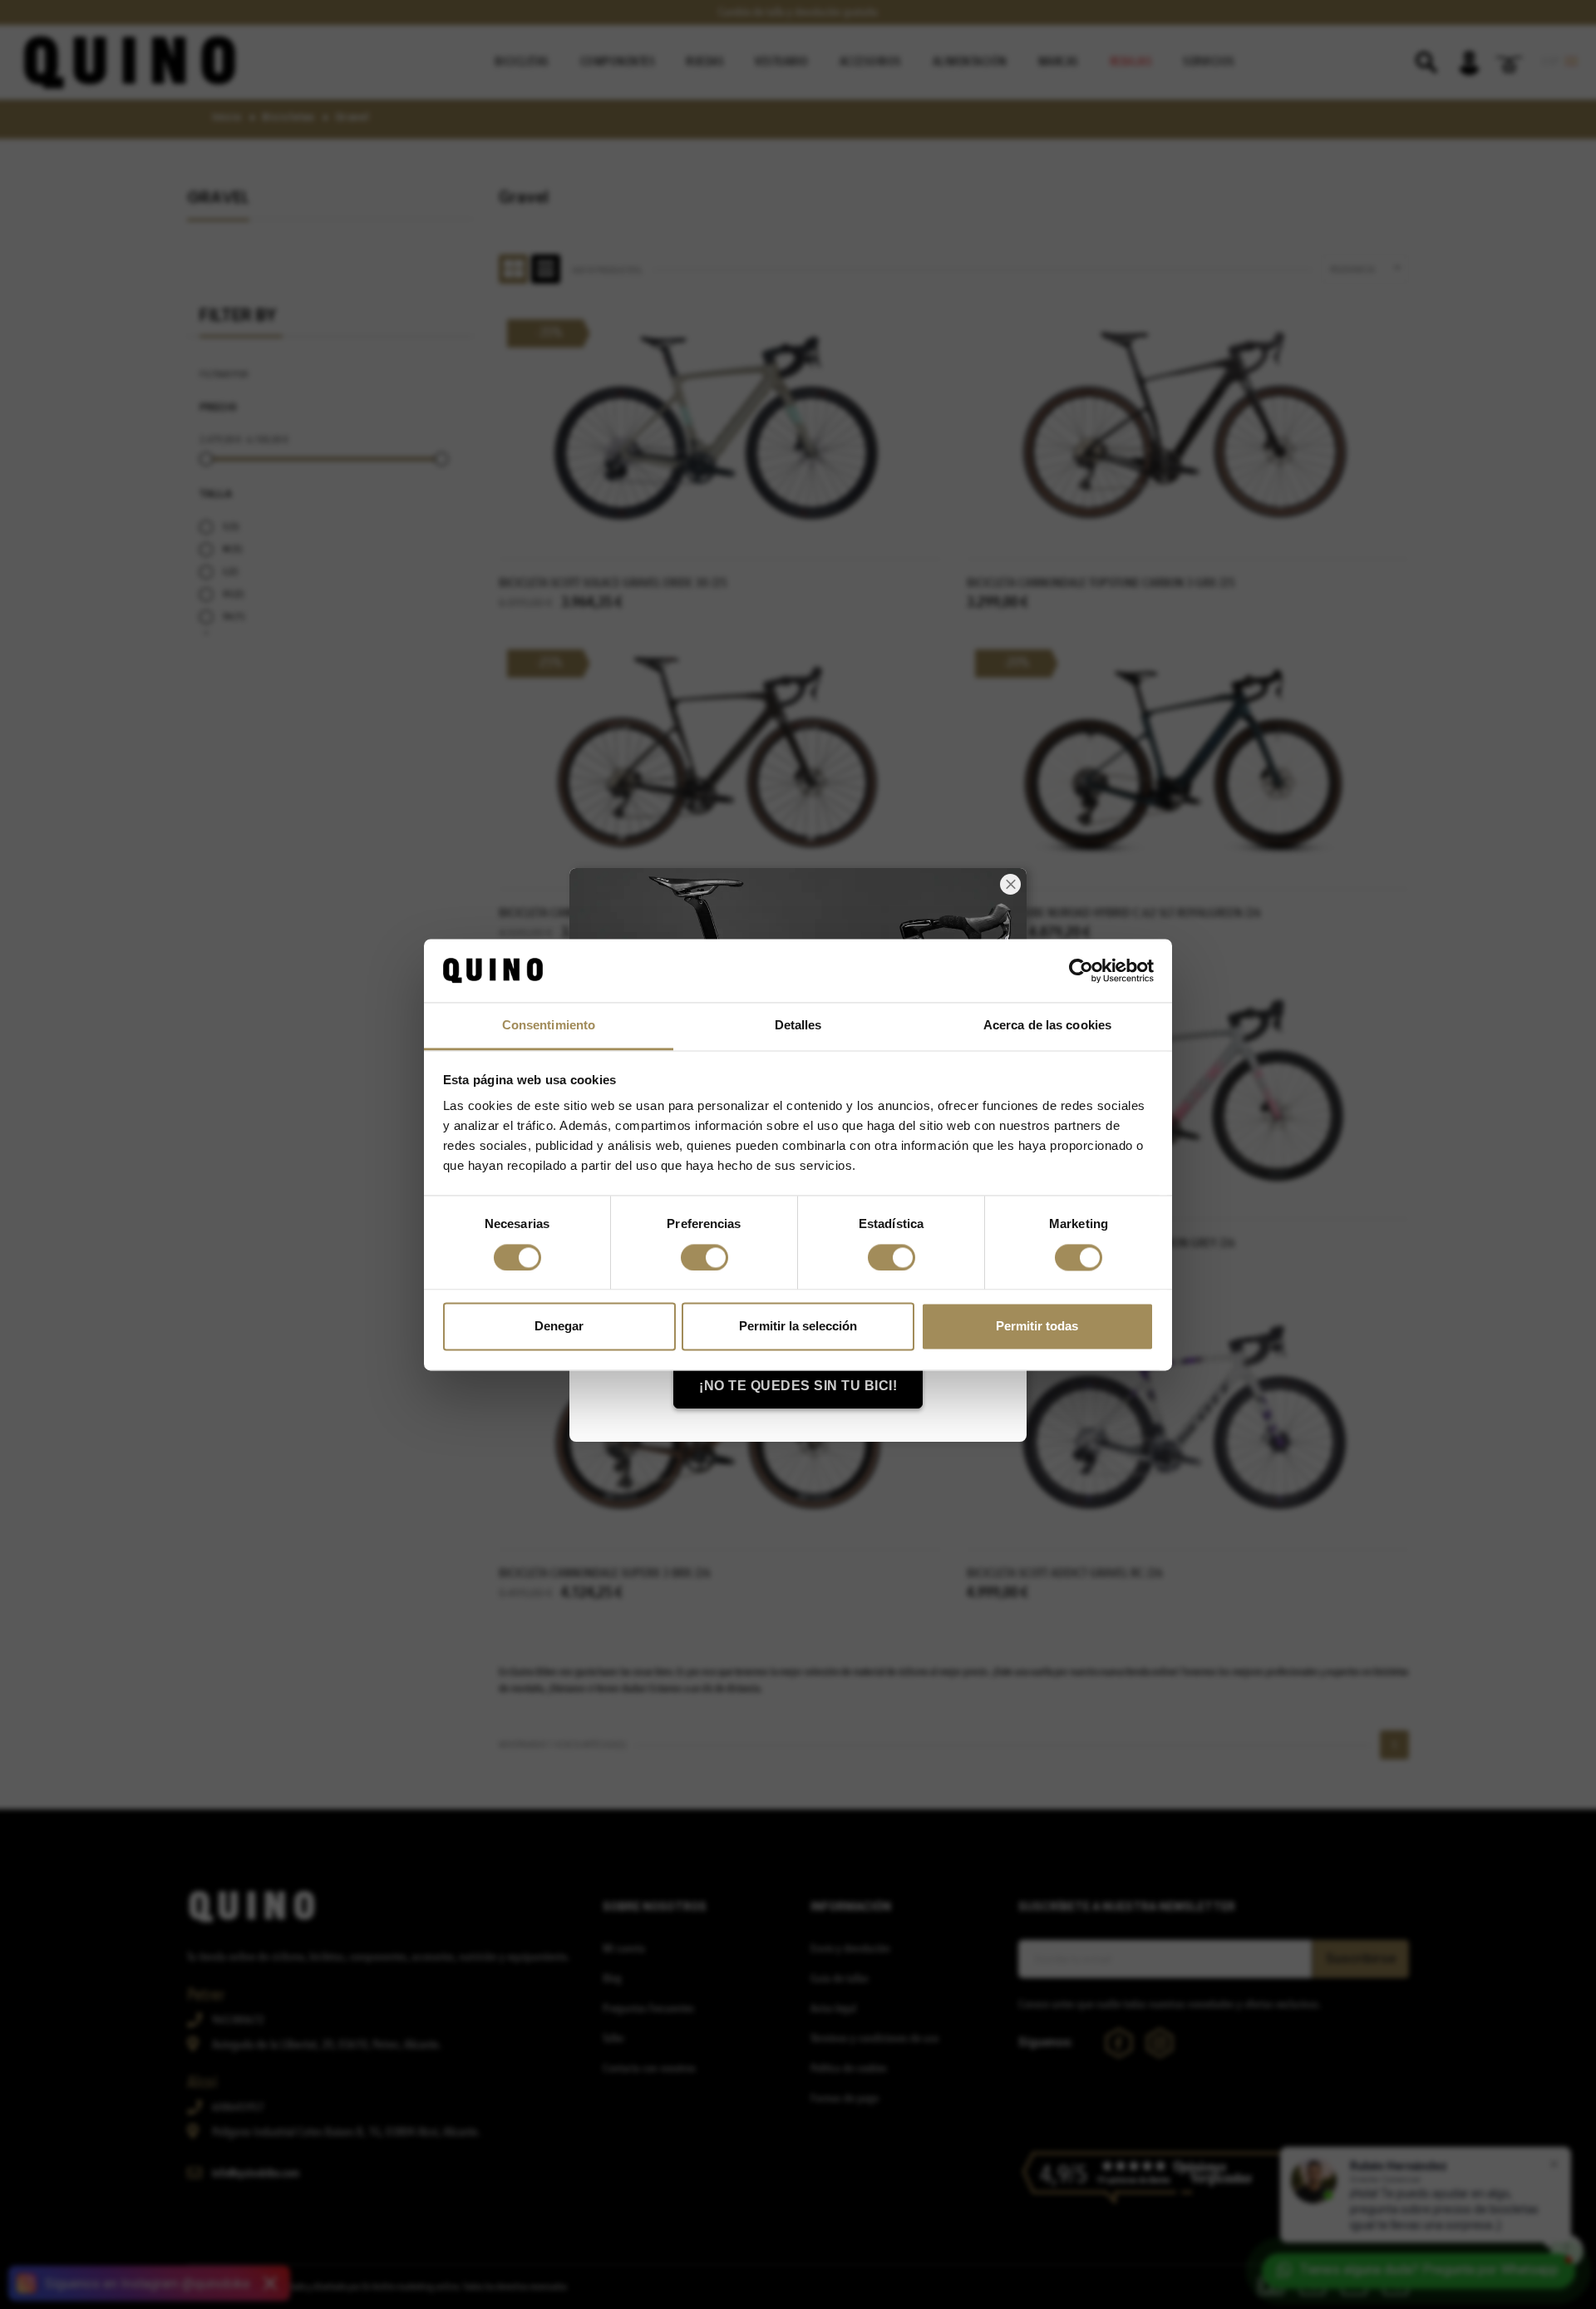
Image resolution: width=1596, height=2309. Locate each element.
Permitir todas (1037, 1327)
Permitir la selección (798, 1327)
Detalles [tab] (798, 1026)
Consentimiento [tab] (549, 1026)
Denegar (559, 1327)
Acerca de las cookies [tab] (1047, 1026)
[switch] (704, 1257)
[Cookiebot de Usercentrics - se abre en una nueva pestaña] (1081, 970)
